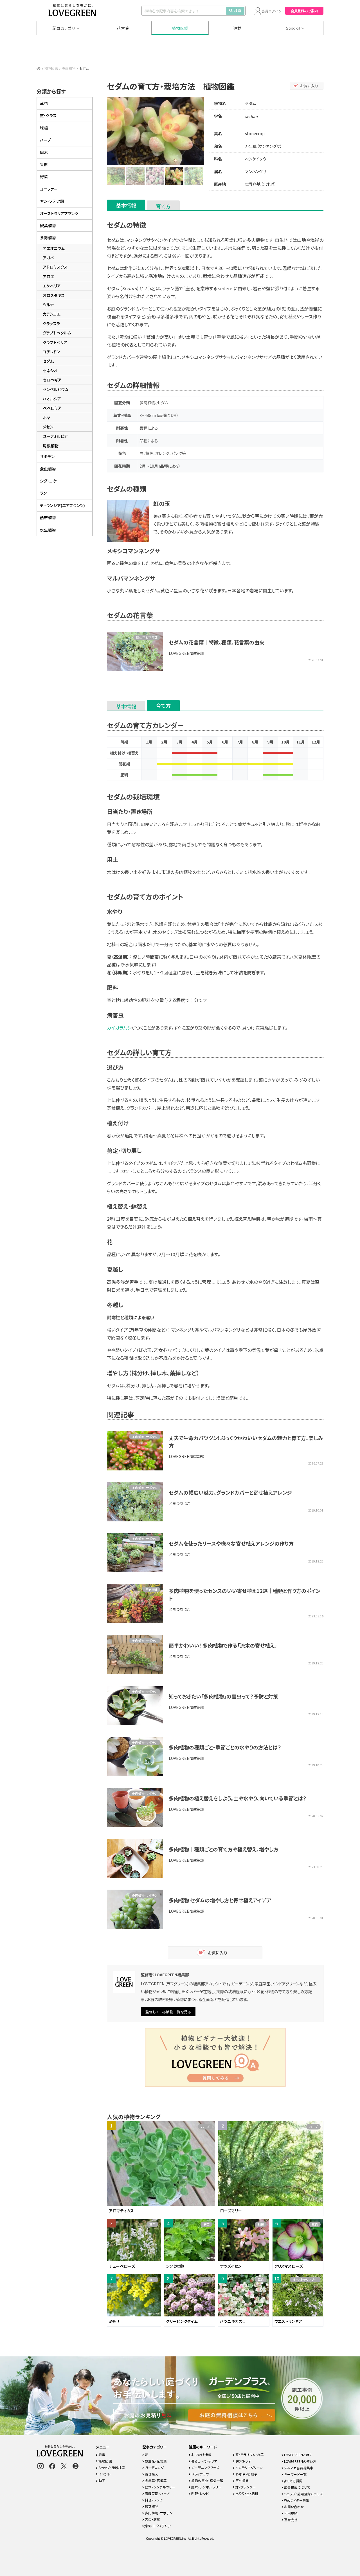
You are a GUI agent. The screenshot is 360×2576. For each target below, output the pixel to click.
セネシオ (50, 370)
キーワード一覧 (295, 2474)
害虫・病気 (152, 2519)
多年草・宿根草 (155, 2480)
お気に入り (309, 86)
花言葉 (123, 28)
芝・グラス (48, 115)
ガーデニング (154, 2467)
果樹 (44, 164)
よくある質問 (293, 2481)
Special (293, 28)
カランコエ (52, 314)
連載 (238, 28)
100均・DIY (243, 2461)
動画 (101, 2480)
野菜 (44, 177)
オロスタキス (54, 295)
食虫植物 (48, 469)
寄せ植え (151, 1590)
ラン (43, 493)
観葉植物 (48, 226)
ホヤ (47, 418)
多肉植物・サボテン (145, 1437)
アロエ (48, 276)
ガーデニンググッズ (205, 2467)
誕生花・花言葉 (155, 2461)
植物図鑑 (180, 28)
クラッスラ (51, 323)
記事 (101, 2455)
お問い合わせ (294, 2507)
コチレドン (51, 352)
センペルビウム (56, 389)
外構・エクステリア (157, 2526)
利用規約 (290, 2513)
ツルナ (48, 305)
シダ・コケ (48, 481)
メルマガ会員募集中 (298, 2468)
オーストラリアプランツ (59, 213)
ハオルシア (52, 399)
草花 (44, 103)
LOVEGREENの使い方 (300, 2461)
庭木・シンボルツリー (160, 2487)
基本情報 (126, 205)
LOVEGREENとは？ (298, 2455)
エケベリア (52, 286)
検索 (238, 11)
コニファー (49, 189)
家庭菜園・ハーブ (157, 2493)
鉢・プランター (245, 2487)
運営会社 (290, 2520)
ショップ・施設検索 (111, 2467)
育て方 (163, 206)
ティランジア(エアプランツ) (62, 505)
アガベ (48, 258)
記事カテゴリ (64, 28)
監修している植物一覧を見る (168, 2012)
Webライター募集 (296, 2500)
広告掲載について (297, 2487)
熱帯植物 (48, 517)
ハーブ (45, 140)
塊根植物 (51, 446)
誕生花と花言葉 (147, 637)
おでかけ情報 (201, 2455)
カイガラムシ (119, 1028)
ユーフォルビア (55, 436)
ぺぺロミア (52, 408)
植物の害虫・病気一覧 (207, 2480)
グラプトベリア (55, 342)
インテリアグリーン (249, 2467)
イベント (104, 2474)
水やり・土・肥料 (246, 2493)
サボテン (47, 456)
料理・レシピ (153, 2500)
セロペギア (52, 380)
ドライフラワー (201, 2474)
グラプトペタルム (57, 333)
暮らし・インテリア (204, 2461)
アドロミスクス (55, 267)
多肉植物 (69, 68)
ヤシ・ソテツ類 (52, 201)
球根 (44, 128)
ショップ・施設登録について (303, 2494)
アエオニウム (54, 248)
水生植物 (48, 530)
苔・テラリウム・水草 (249, 2455)
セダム (48, 361)
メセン (48, 427)
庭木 (44, 152)
